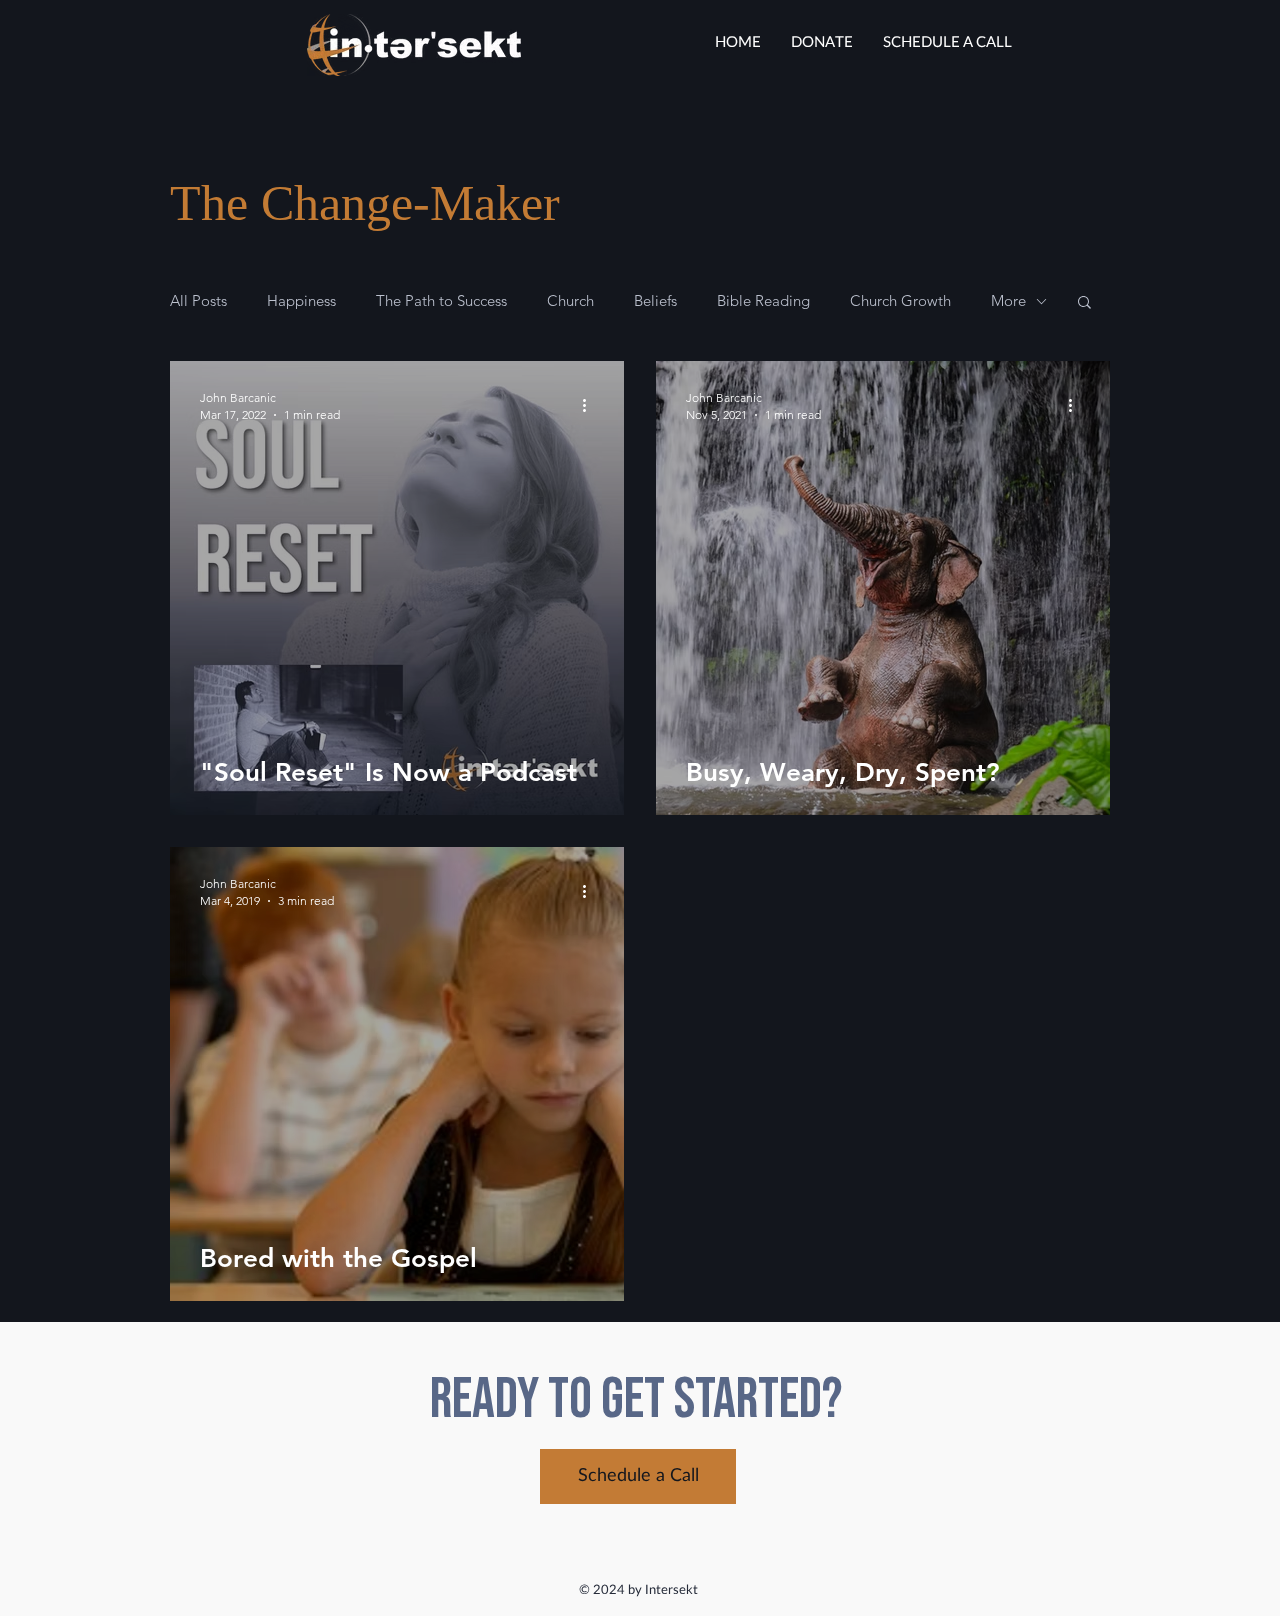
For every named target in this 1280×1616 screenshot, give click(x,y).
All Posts (198, 301)
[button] (1084, 303)
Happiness (301, 301)
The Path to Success (441, 301)
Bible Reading (763, 301)
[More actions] (591, 405)
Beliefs (655, 301)
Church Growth (900, 301)
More (1008, 301)
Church (570, 301)
